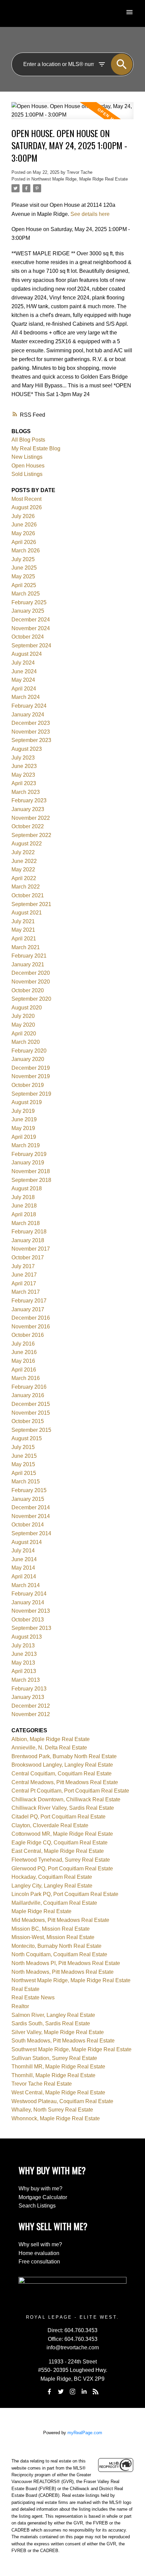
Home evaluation (39, 2253)
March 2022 (26, 887)
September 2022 (31, 835)
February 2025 (29, 602)
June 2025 (24, 568)
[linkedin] (84, 2392)
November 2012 (31, 1714)
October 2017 (28, 1258)
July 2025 (23, 559)
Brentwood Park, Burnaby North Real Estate (64, 1756)
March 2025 (26, 594)
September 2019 (31, 1094)
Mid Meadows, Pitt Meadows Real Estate (60, 1920)
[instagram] (72, 2392)
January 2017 (28, 1309)
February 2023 (29, 800)
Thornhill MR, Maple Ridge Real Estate (58, 2067)
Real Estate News (33, 1998)
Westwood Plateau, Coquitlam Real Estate (62, 2101)
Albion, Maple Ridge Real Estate (51, 1739)
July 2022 (23, 852)
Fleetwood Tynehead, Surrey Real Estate (61, 1860)
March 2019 (26, 1145)
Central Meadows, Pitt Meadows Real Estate (65, 1782)
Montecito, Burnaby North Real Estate (56, 1946)
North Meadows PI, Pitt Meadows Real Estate (66, 1963)
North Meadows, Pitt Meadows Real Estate (63, 1972)
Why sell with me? (40, 2244)
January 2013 (28, 1697)
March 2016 (26, 1378)
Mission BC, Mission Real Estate (51, 1929)
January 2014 (28, 1602)
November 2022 (31, 818)
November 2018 (31, 1171)
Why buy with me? (40, 2188)
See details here (90, 214)
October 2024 (28, 637)
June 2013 (24, 1654)
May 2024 (23, 680)
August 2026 (27, 507)
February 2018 (29, 1232)
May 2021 (23, 930)
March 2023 (26, 792)
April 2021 (24, 939)
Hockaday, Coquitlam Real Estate (52, 1877)
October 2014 (28, 1525)
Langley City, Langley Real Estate (52, 1886)
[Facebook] (49, 2392)
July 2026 (23, 516)
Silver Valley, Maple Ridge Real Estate (58, 2032)
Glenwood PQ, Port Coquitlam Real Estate (62, 1869)
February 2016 (29, 1387)
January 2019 (28, 1163)
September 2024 (31, 646)
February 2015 (29, 1490)
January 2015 (28, 1499)
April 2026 (24, 542)
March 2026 (26, 551)
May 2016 (23, 1361)
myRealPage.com (85, 2433)
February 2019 (29, 1154)
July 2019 (23, 1111)
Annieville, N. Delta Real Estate (49, 1748)
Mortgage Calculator (43, 2197)
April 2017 (24, 1283)
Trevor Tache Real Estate (42, 2084)
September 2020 (31, 999)
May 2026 (23, 533)
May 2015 (23, 1464)
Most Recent (26, 499)
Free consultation (39, 2262)
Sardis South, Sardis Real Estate (51, 2023)
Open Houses (28, 466)
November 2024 (31, 628)
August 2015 (27, 1438)
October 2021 (28, 895)
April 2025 (24, 585)
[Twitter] (61, 2392)
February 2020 (29, 1051)
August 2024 (27, 654)
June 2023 (24, 766)
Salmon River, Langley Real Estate (53, 2015)
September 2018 (31, 1180)
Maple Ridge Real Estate (41, 1911)
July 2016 (23, 1344)
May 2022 (23, 870)
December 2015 (31, 1404)
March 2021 (26, 947)
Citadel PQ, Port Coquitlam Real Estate (59, 1817)
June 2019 (24, 1119)
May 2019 (23, 1128)
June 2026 (24, 525)
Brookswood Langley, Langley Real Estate (62, 1765)
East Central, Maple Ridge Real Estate (58, 1851)
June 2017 (24, 1275)
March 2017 (26, 1292)
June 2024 (24, 671)
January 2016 (28, 1395)
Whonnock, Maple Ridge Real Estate (56, 2118)
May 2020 (23, 1025)
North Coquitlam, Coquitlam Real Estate (59, 1954)
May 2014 (23, 1568)
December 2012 (31, 1706)
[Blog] (96, 2392)
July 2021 (23, 921)
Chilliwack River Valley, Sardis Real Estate (63, 1808)
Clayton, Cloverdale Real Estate (50, 1825)
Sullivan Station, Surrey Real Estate (54, 2058)
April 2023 (24, 783)
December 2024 (31, 620)
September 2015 (31, 1430)
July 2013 (23, 1646)
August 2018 (27, 1188)
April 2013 (24, 1671)
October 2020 (28, 990)
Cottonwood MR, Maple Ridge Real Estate (62, 1834)
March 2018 (26, 1223)
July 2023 (23, 758)
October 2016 (28, 1335)
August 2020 (27, 1008)
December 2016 (31, 1318)
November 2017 (31, 1249)
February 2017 (29, 1301)
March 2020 (26, 1042)
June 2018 (24, 1206)
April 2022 (24, 878)
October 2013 (28, 1620)
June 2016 (24, 1352)
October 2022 (28, 826)
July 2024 (23, 663)
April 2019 (24, 1137)
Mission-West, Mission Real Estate (53, 1937)
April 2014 (24, 1576)
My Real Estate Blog (36, 448)
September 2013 (31, 1628)
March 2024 (26, 697)
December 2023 (31, 723)
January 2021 (28, 964)
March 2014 (26, 1585)
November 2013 (31, 1611)
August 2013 (27, 1637)
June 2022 (24, 861)
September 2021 (31, 904)
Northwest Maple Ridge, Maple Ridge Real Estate (80, 179)
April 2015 (24, 1473)
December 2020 (31, 973)
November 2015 (31, 1413)
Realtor (20, 2006)
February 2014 (29, 1594)
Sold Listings (27, 474)
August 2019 (27, 1102)
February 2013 (29, 1689)
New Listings (27, 457)
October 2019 (28, 1085)
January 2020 (28, 1059)
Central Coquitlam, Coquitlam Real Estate (62, 1774)
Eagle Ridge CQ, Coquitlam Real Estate (60, 1843)
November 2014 (31, 1516)
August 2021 (27, 913)
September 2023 (31, 740)
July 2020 (23, 1016)
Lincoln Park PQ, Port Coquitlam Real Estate (65, 1894)
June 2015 (24, 1456)
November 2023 (31, 732)
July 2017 (23, 1266)
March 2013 (26, 1680)
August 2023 (27, 749)
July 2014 (23, 1551)
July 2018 (23, 1197)
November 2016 (31, 1327)
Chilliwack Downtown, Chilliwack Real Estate (66, 1799)
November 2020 (31, 982)
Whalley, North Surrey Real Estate (52, 2110)
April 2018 (24, 1214)
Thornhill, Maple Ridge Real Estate (53, 2075)
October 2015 (28, 1421)
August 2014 (27, 1542)
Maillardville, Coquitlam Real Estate (54, 1903)
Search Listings (37, 2206)
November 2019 (31, 1076)
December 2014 (31, 1507)
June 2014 (24, 1559)
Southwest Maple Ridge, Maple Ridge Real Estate (71, 2049)
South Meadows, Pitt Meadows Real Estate (63, 2041)
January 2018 (28, 1240)
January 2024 (28, 715)
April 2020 (24, 1034)
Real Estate (25, 1989)
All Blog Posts (28, 440)
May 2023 (23, 775)
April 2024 (24, 689)
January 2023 (28, 809)
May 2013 (23, 1663)
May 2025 (23, 576)
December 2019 (31, 1068)
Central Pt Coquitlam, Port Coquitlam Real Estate (70, 1791)
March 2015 (26, 1482)
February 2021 (29, 956)
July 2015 (23, 1447)
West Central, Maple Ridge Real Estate (58, 2092)
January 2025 (28, 611)
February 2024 (29, 706)
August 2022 (27, 844)
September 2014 (31, 1533)
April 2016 (24, 1370)
